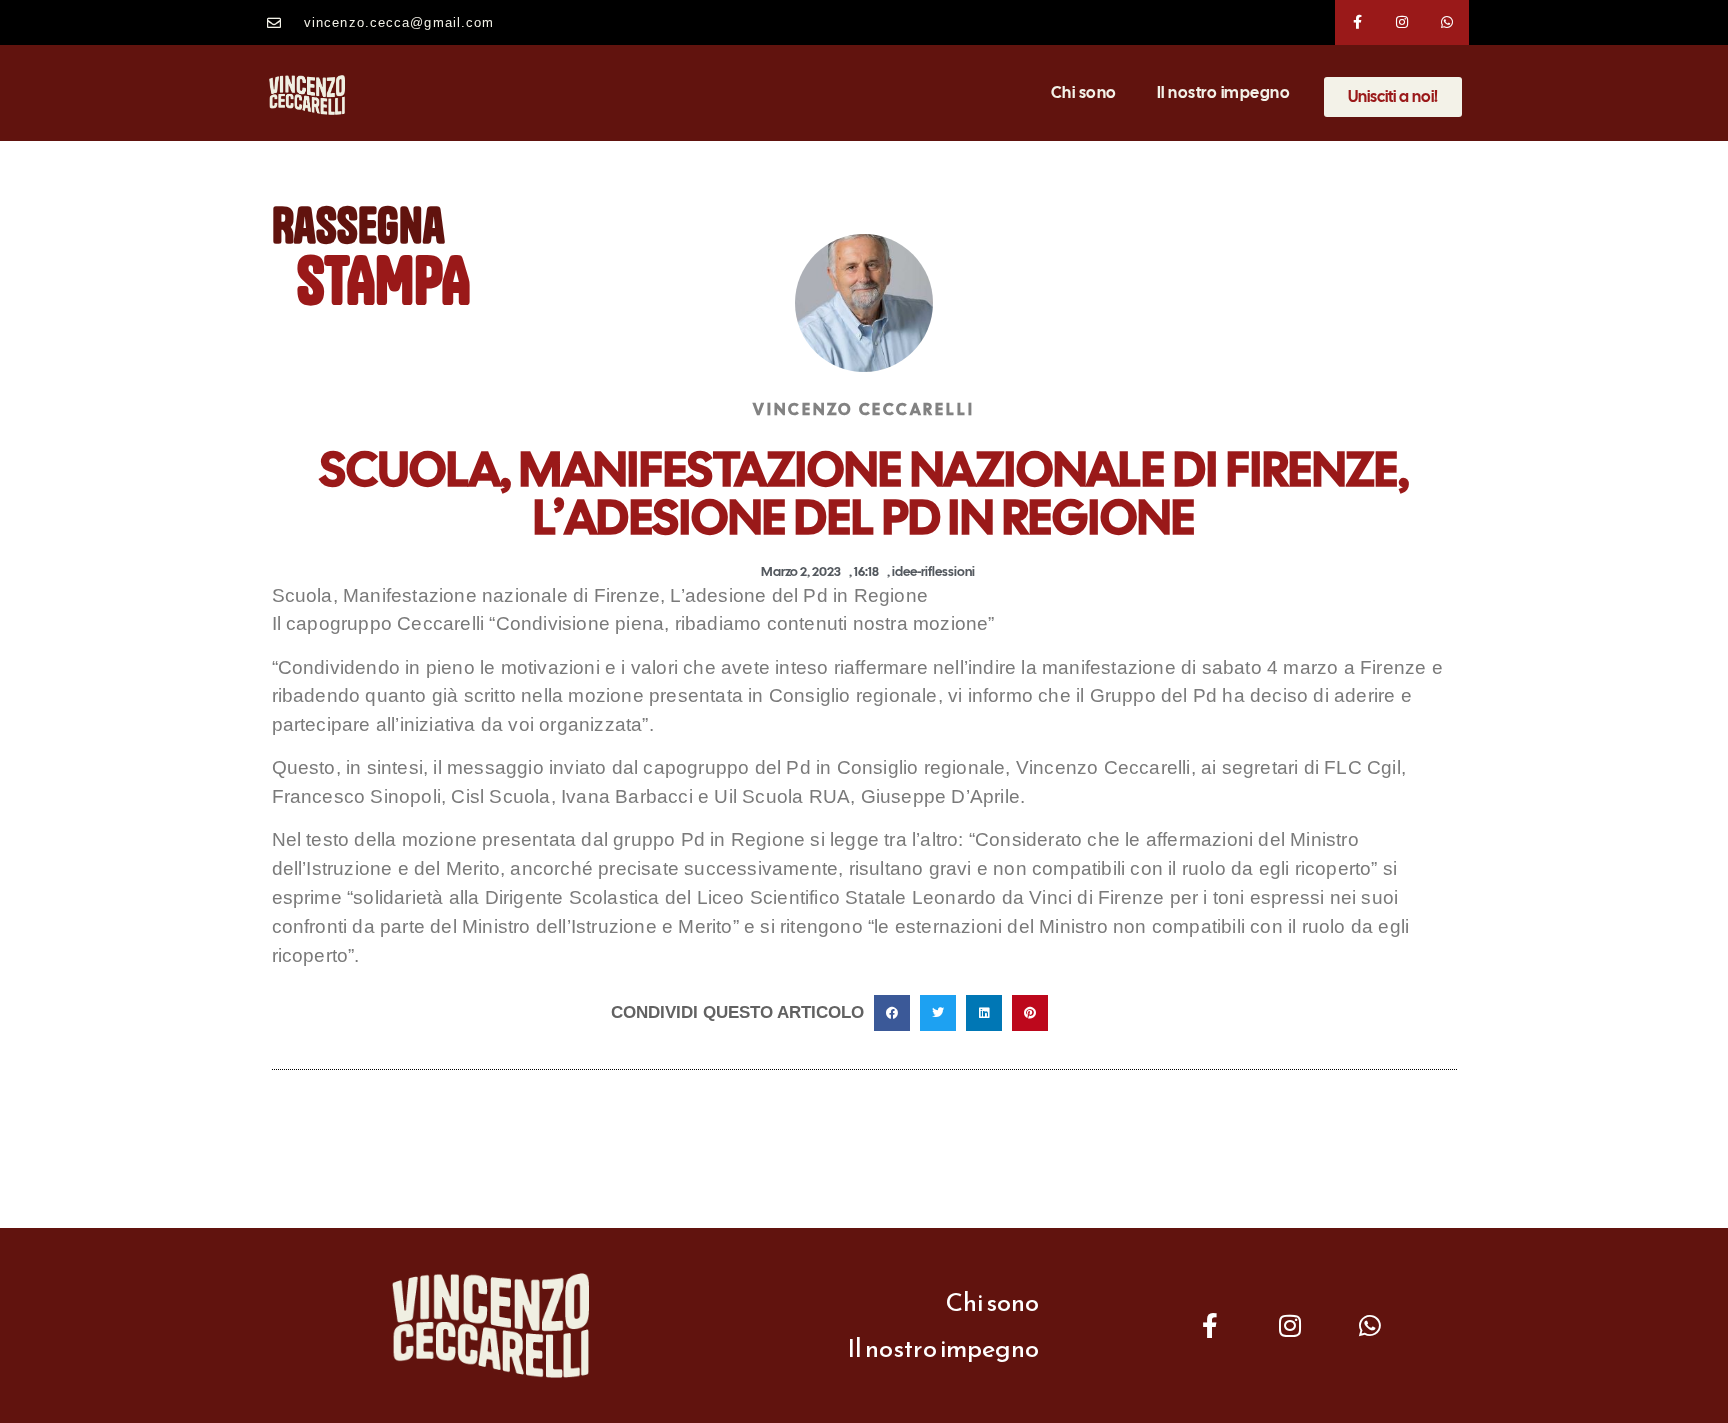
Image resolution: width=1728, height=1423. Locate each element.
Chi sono (1084, 92)
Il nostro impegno (1224, 92)
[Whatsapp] (1447, 22)
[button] (892, 1013)
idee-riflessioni (933, 571)
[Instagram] (1402, 22)
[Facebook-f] (1357, 22)
